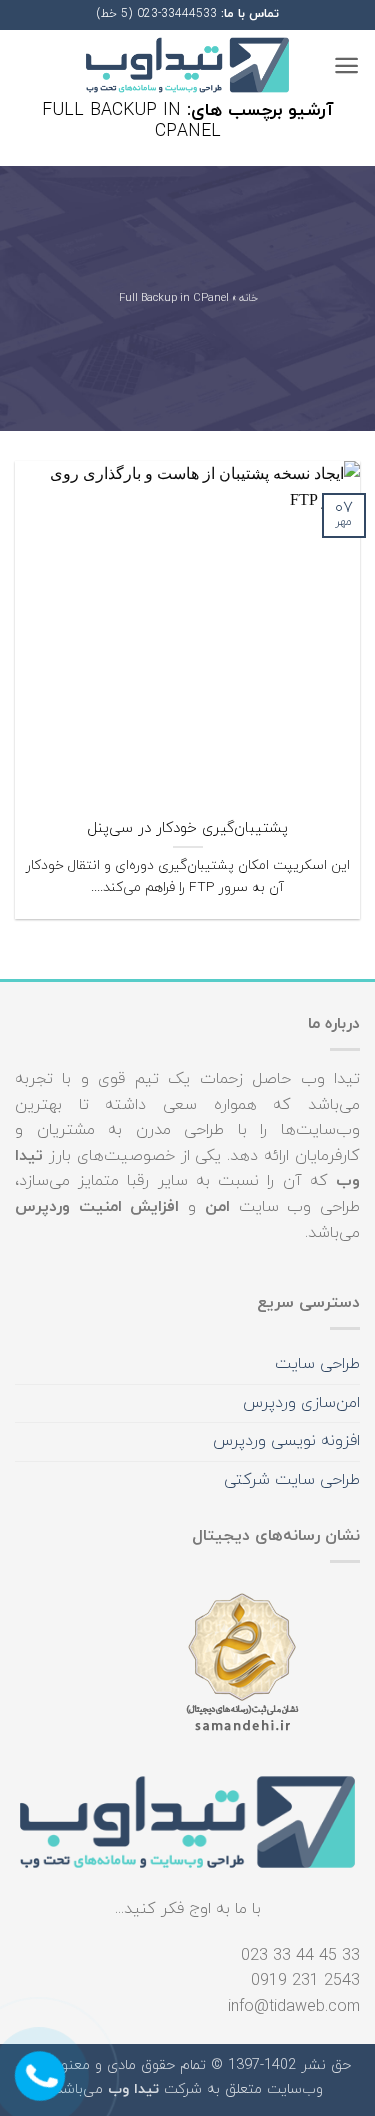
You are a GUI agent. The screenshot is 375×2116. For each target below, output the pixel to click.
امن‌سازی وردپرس (301, 1403)
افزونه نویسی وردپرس (286, 1441)
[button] (346, 65)
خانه (247, 299)
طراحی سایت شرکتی (292, 1480)
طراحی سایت (317, 1364)
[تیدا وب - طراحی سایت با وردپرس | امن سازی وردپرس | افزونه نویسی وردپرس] (188, 65)
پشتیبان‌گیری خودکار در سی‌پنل (187, 828)
